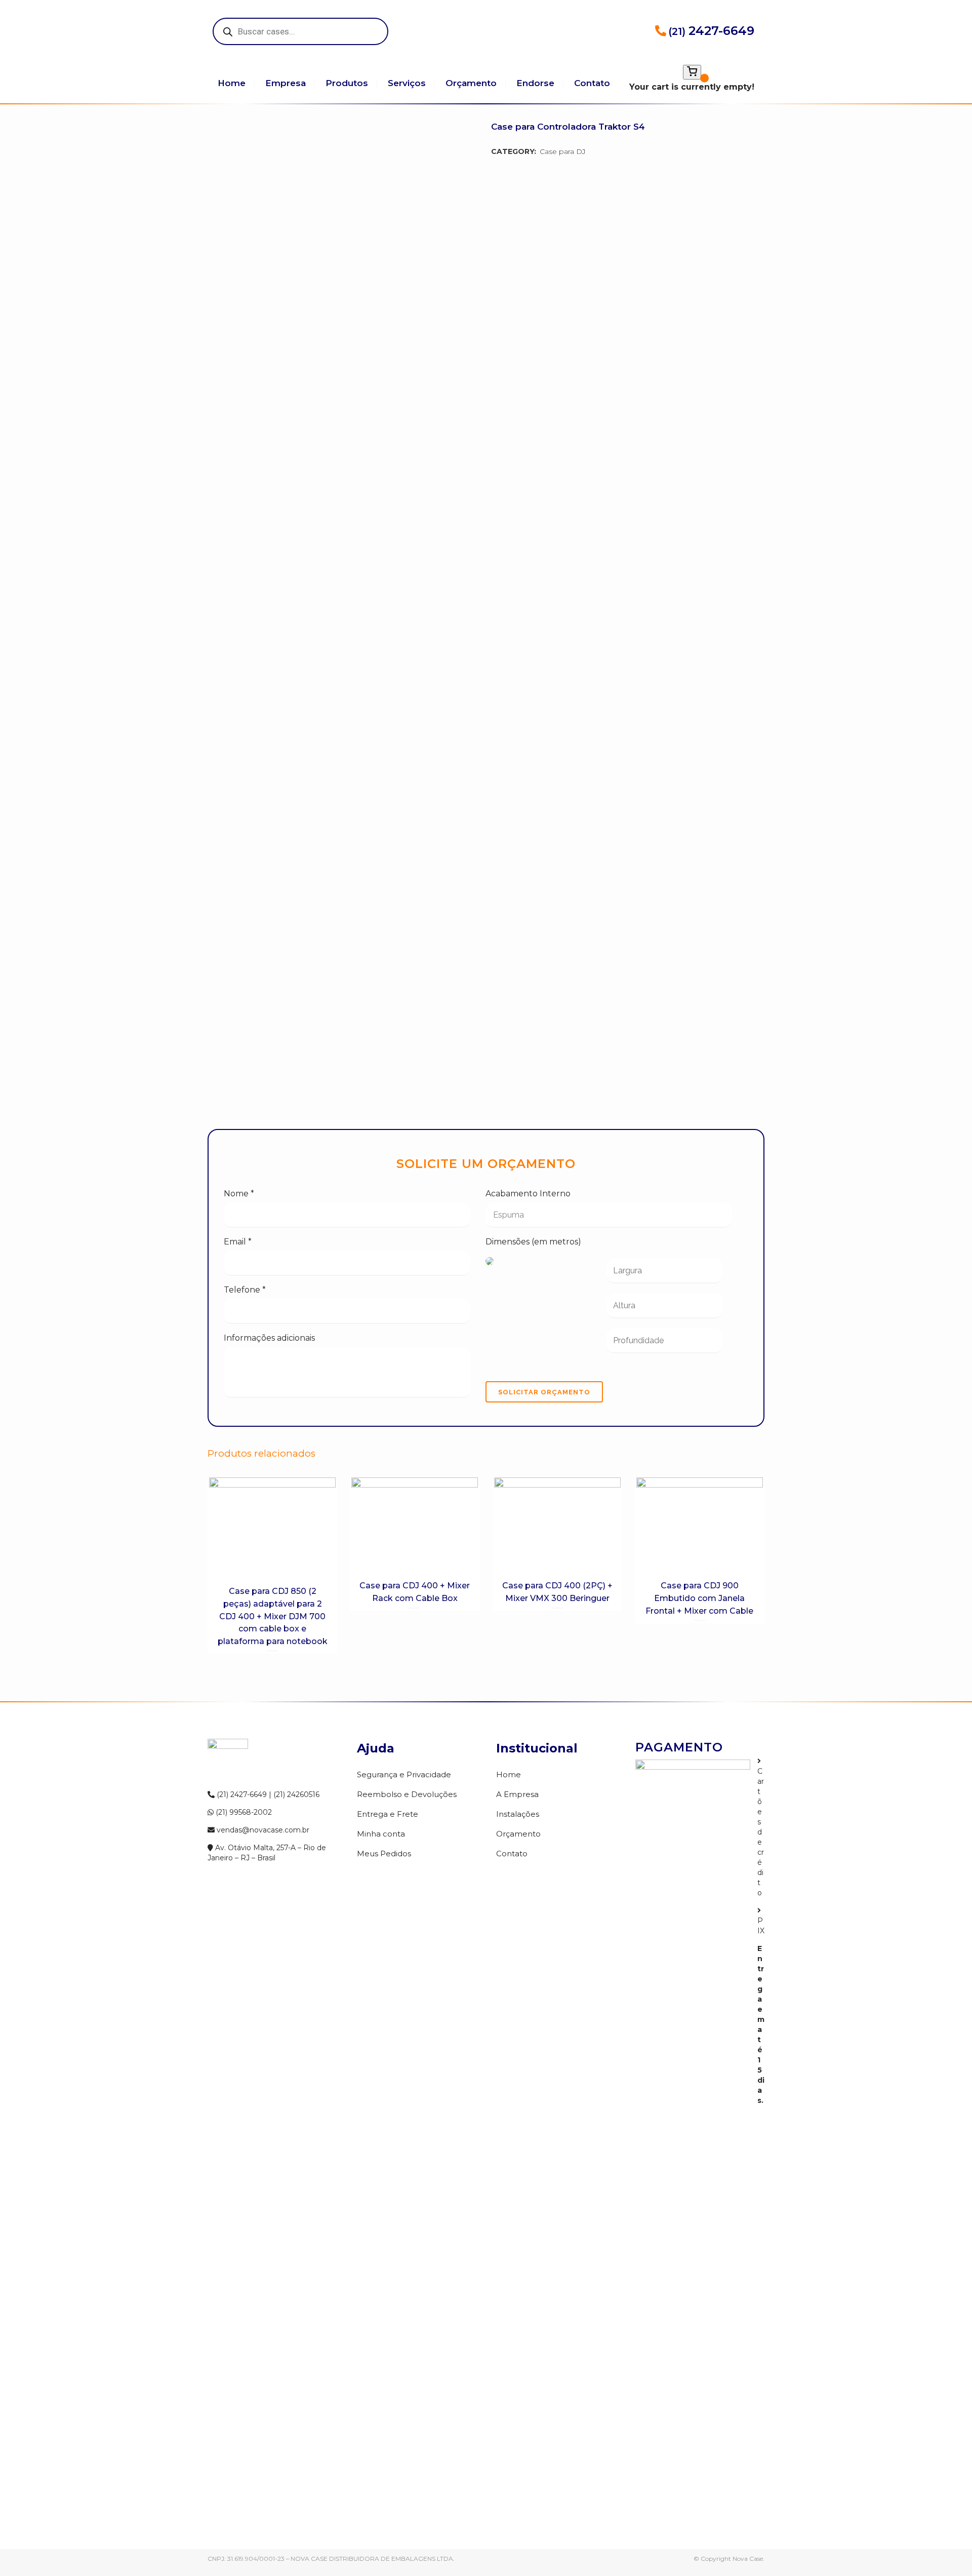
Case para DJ (563, 151)
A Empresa (517, 1794)
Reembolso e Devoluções (407, 1794)
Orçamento (518, 1834)
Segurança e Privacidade (404, 1774)
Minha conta (381, 1834)
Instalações (518, 1814)
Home (509, 1774)
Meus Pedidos (384, 1853)
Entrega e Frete (388, 1814)
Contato (512, 1853)
